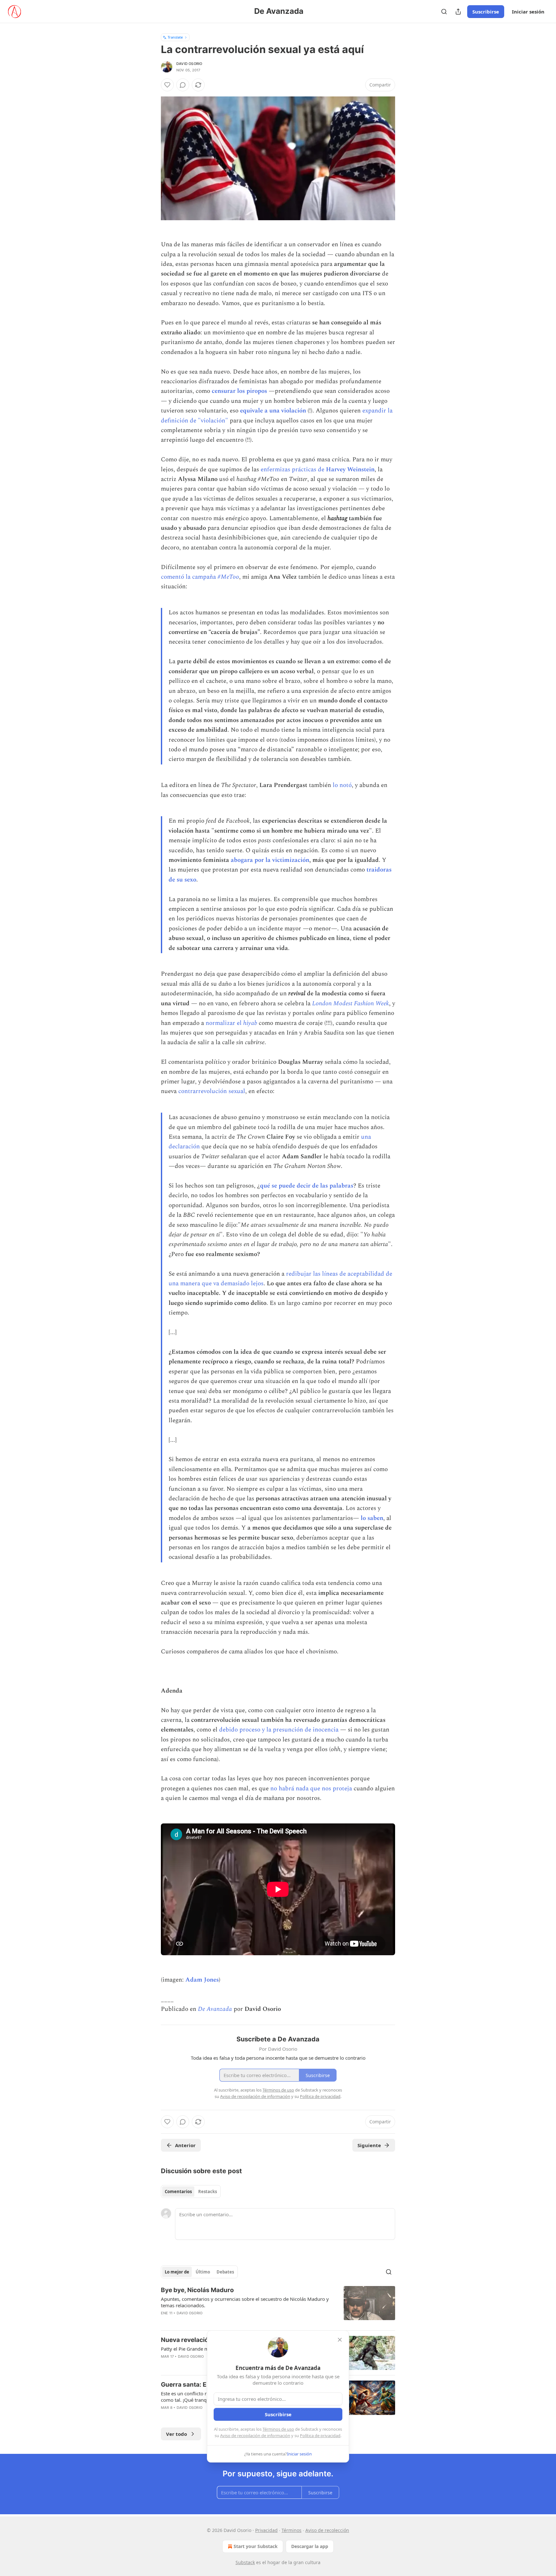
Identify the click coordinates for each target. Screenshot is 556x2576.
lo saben (372, 1518)
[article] (278, 2306)
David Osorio (189, 64)
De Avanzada (215, 2009)
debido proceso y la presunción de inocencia (279, 1730)
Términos (292, 2530)
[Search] (444, 12)
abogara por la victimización (270, 860)
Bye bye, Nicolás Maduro (197, 2290)
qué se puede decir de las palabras (307, 1186)
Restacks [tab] (208, 2192)
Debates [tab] (225, 2272)
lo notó (342, 785)
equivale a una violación (273, 411)
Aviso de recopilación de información (255, 2436)
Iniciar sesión (528, 12)
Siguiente (369, 2145)
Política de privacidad (320, 2436)
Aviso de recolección (327, 2530)
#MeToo (228, 577)
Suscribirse (486, 12)
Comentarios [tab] (178, 2192)
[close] (340, 2340)
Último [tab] (203, 2272)
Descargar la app (310, 2546)
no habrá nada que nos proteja (311, 1789)
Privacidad (266, 2530)
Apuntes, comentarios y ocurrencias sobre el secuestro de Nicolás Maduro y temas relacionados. (245, 2302)
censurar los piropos (239, 391)
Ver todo (176, 2434)
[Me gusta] (167, 85)
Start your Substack (256, 2546)
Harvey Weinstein (350, 470)
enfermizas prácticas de (293, 470)
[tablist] (191, 2192)
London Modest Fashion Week (351, 1003)
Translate (175, 37)
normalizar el (224, 1023)
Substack (245, 2562)
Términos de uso (278, 2429)
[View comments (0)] (183, 85)
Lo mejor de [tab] (177, 2272)
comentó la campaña (189, 577)
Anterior (185, 2145)
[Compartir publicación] (458, 12)
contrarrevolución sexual (212, 1091)
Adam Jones (202, 1980)
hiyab (250, 1023)
